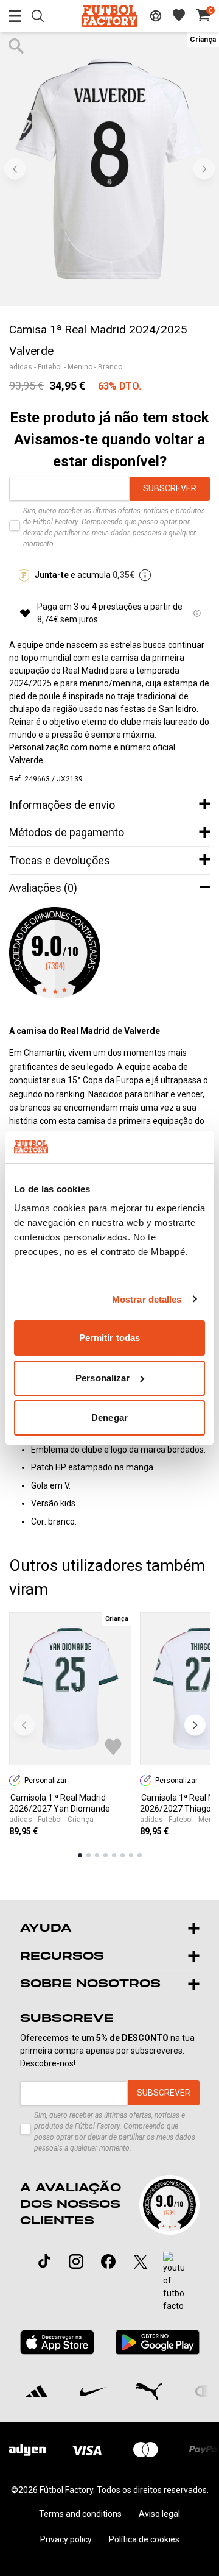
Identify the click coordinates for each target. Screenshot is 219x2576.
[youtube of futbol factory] (174, 2282)
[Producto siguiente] (195, 1725)
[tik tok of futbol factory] (44, 2261)
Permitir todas (109, 1338)
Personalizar (103, 1378)
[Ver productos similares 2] (89, 1855)
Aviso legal (159, 2514)
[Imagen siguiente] (204, 169)
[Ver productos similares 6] (123, 1855)
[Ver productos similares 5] (114, 1855)
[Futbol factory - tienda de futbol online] (109, 16)
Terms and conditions (80, 2514)
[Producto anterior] (24, 1725)
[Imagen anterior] (15, 169)
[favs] (179, 15)
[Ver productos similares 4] (106, 1855)
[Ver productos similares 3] (97, 1855)
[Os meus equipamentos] (156, 16)
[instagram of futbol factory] (76, 2261)
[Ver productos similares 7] (131, 1855)
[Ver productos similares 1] (80, 1855)
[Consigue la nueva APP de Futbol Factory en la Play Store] (157, 2342)
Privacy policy (66, 2539)
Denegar (109, 1418)
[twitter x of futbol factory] (141, 2261)
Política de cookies (144, 2539)
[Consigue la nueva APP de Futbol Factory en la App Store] (57, 2342)
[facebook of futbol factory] (108, 2261)
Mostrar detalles (147, 1299)
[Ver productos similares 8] (140, 1855)
